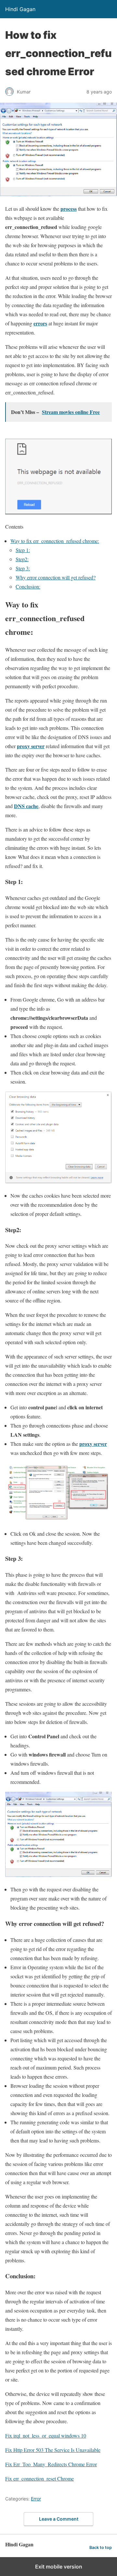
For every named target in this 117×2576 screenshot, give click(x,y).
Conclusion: (28, 586)
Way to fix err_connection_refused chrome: (55, 541)
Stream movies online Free (71, 412)
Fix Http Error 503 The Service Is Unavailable (53, 2450)
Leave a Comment (59, 2519)
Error (36, 2499)
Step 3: (23, 568)
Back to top (101, 2548)
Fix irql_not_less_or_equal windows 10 (46, 2435)
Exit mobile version (59, 2567)
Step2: (22, 559)
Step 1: (23, 550)
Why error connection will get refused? (56, 577)
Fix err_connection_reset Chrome (39, 2478)
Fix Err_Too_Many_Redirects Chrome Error (51, 2464)
